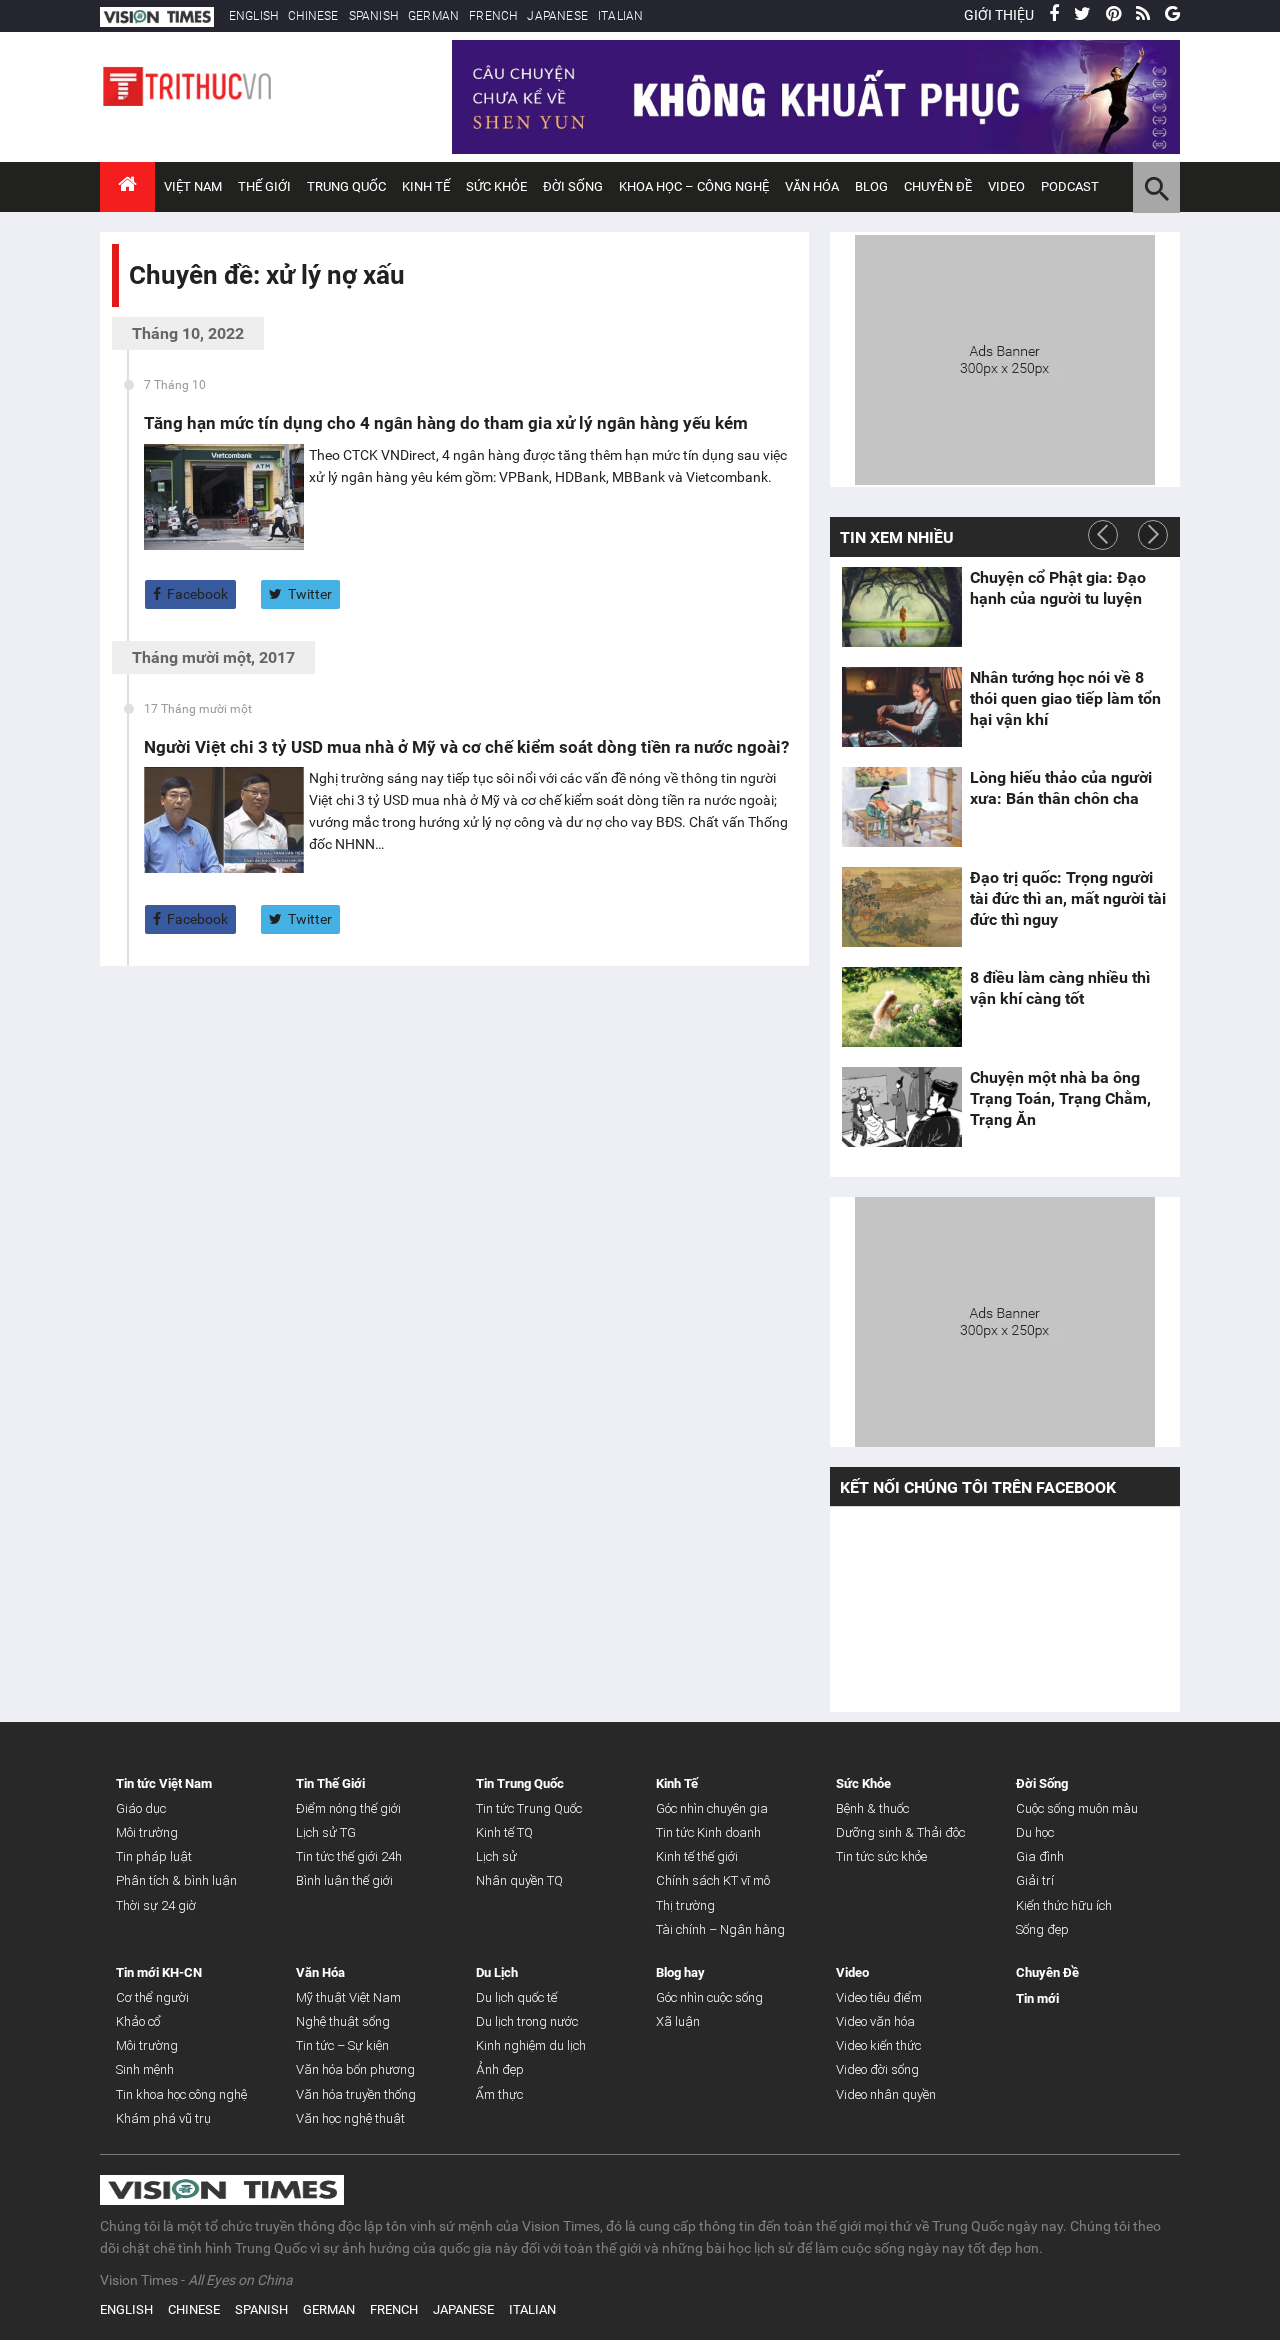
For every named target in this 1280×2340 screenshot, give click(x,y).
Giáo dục (141, 1808)
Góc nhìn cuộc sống (709, 1997)
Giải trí (1035, 1880)
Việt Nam (193, 186)
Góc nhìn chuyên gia (712, 1808)
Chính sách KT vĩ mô (713, 1880)
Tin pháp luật (154, 1856)
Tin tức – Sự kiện (342, 2045)
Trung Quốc (346, 186)
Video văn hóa (875, 2021)
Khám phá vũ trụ (163, 2118)
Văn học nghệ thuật (350, 2118)
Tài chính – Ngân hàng (720, 1929)
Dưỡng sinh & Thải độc (900, 1832)
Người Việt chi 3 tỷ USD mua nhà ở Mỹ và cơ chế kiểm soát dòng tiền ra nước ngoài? (466, 747)
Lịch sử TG (326, 1832)
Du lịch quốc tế (516, 1997)
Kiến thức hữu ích (1064, 1905)
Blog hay (680, 1972)
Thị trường (685, 1905)
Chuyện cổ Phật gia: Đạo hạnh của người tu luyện (1058, 588)
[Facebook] (1054, 15)
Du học (1035, 1832)
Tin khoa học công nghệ (181, 2094)
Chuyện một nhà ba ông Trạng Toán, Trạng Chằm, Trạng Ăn (1060, 1098)
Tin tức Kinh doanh (708, 1832)
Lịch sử (496, 1856)
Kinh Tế (426, 186)
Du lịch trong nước (527, 2021)
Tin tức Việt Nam (164, 1783)
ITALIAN (620, 16)
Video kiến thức (878, 2045)
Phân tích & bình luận (176, 1880)
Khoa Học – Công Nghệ (694, 186)
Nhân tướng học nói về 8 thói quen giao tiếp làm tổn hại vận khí (1065, 698)
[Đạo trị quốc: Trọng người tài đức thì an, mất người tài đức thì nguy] (902, 907)
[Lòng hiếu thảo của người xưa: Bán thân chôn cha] (902, 807)
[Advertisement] (1005, 357)
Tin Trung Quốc (520, 1783)
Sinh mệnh (145, 2069)
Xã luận (678, 2021)
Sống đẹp (1042, 1929)
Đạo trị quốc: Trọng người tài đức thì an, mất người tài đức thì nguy (1068, 898)
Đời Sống (573, 186)
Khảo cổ (138, 2021)
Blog (871, 186)
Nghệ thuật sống (343, 2021)
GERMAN (433, 16)
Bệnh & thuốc (872, 1808)
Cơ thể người (152, 1997)
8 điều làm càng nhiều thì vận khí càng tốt (1060, 988)
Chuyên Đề (1047, 1972)
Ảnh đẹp (500, 2069)
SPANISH (373, 16)
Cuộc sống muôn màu (1077, 1808)
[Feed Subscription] (133, 310)
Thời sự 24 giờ (156, 1905)
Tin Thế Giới (330, 1783)
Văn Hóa (812, 186)
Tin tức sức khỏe (881, 1856)
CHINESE (313, 16)
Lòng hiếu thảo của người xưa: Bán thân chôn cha (1061, 788)
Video (1006, 186)
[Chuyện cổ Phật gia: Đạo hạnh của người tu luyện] (902, 607)
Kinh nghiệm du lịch (531, 2045)
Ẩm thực (499, 2094)
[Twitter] (1082, 15)
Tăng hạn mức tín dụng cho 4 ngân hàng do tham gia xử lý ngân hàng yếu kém (446, 423)
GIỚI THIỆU (999, 15)
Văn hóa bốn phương (355, 2069)
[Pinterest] (1113, 15)
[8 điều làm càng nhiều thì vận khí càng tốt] (902, 1007)
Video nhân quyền (886, 2094)
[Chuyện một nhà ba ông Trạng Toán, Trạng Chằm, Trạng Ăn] (902, 1107)
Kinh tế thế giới (697, 1856)
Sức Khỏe (496, 186)
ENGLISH (253, 16)
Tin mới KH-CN (159, 1972)
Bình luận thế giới (344, 1880)
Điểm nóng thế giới (348, 1808)
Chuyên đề (938, 186)
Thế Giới (264, 186)
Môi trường (147, 1832)
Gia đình (1040, 1856)
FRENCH (493, 16)
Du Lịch (497, 1972)
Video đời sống (877, 2069)
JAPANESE (557, 16)
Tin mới (1037, 1998)
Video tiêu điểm (879, 1997)
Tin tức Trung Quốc (529, 1808)
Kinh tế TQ (504, 1832)
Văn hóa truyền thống (356, 2094)
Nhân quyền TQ (519, 1880)
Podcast (1070, 186)
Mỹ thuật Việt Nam (348, 1997)
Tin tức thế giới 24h (349, 1856)
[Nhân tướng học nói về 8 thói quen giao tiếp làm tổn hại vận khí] (902, 707)
